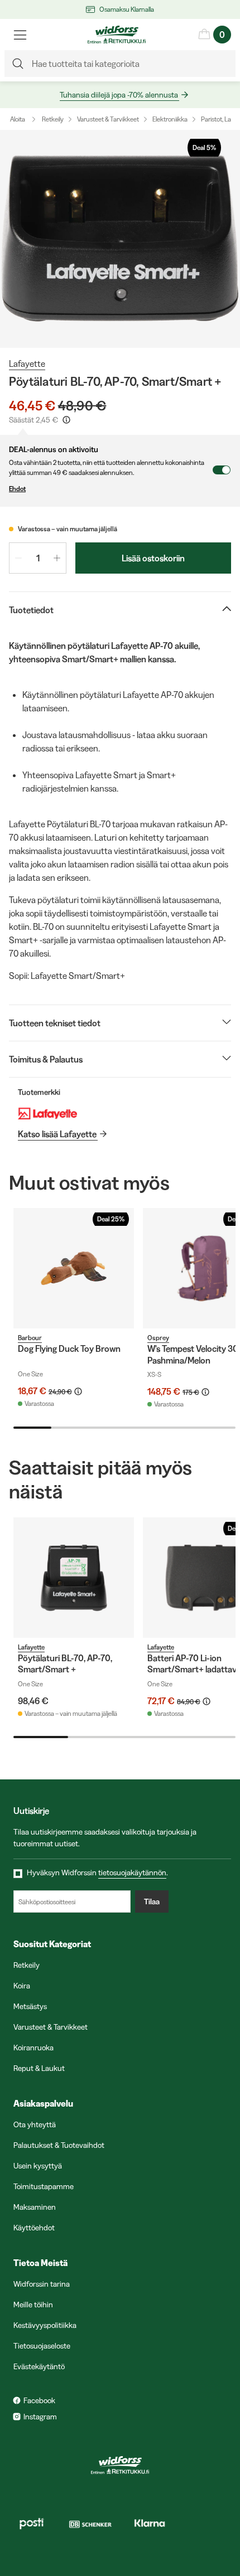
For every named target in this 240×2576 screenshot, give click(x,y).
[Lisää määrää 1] (57, 558)
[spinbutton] (38, 558)
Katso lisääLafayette (57, 1134)
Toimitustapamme (44, 2186)
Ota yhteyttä (35, 2124)
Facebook (39, 2400)
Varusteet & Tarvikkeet (108, 119)
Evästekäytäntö (39, 2366)
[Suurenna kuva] (120, 239)
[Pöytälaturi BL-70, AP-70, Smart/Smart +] (74, 1578)
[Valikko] (20, 35)
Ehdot (17, 489)
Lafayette (27, 363)
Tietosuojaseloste (42, 2346)
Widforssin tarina (42, 2284)
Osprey (158, 1338)
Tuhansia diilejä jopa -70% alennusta (119, 95)
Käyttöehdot (34, 2228)
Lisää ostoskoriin (153, 558)
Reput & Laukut (39, 2068)
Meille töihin (33, 2305)
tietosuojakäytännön (132, 1872)
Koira (22, 1986)
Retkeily (53, 119)
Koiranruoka (33, 2048)
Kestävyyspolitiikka (45, 2325)
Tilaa (152, 1901)
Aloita (18, 119)
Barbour (30, 1338)
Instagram (40, 2417)
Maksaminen (35, 2207)
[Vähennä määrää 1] (18, 558)
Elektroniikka (170, 119)
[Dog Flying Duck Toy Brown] (74, 1268)
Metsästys (30, 2006)
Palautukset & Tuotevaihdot (59, 2145)
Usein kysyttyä (38, 2166)
